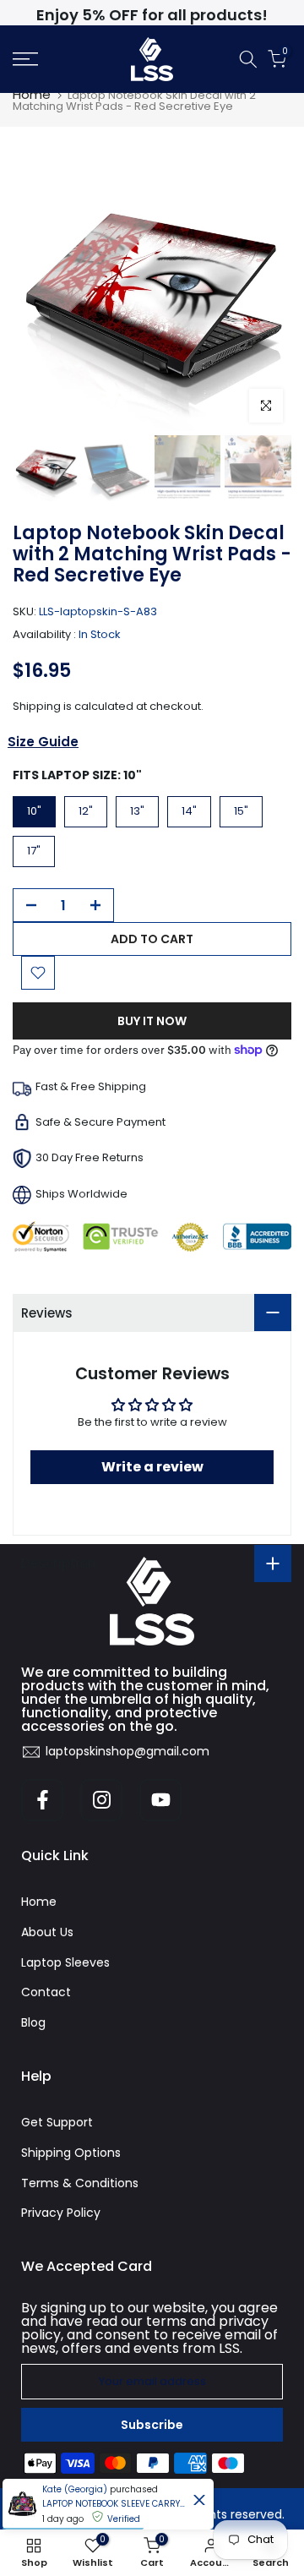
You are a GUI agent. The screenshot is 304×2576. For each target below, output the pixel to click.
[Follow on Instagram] (101, 1800)
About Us (47, 1932)
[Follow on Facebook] (42, 1800)
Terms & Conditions (80, 2183)
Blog (33, 2022)
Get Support (57, 2122)
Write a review (152, 1467)
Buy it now (152, 1021)
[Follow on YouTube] (160, 1800)
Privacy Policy (61, 2213)
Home (32, 94)
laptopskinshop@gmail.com (128, 1751)
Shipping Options (71, 2153)
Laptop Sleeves (65, 1962)
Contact (46, 1992)
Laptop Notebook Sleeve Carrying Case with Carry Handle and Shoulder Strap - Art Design (114, 2504)
